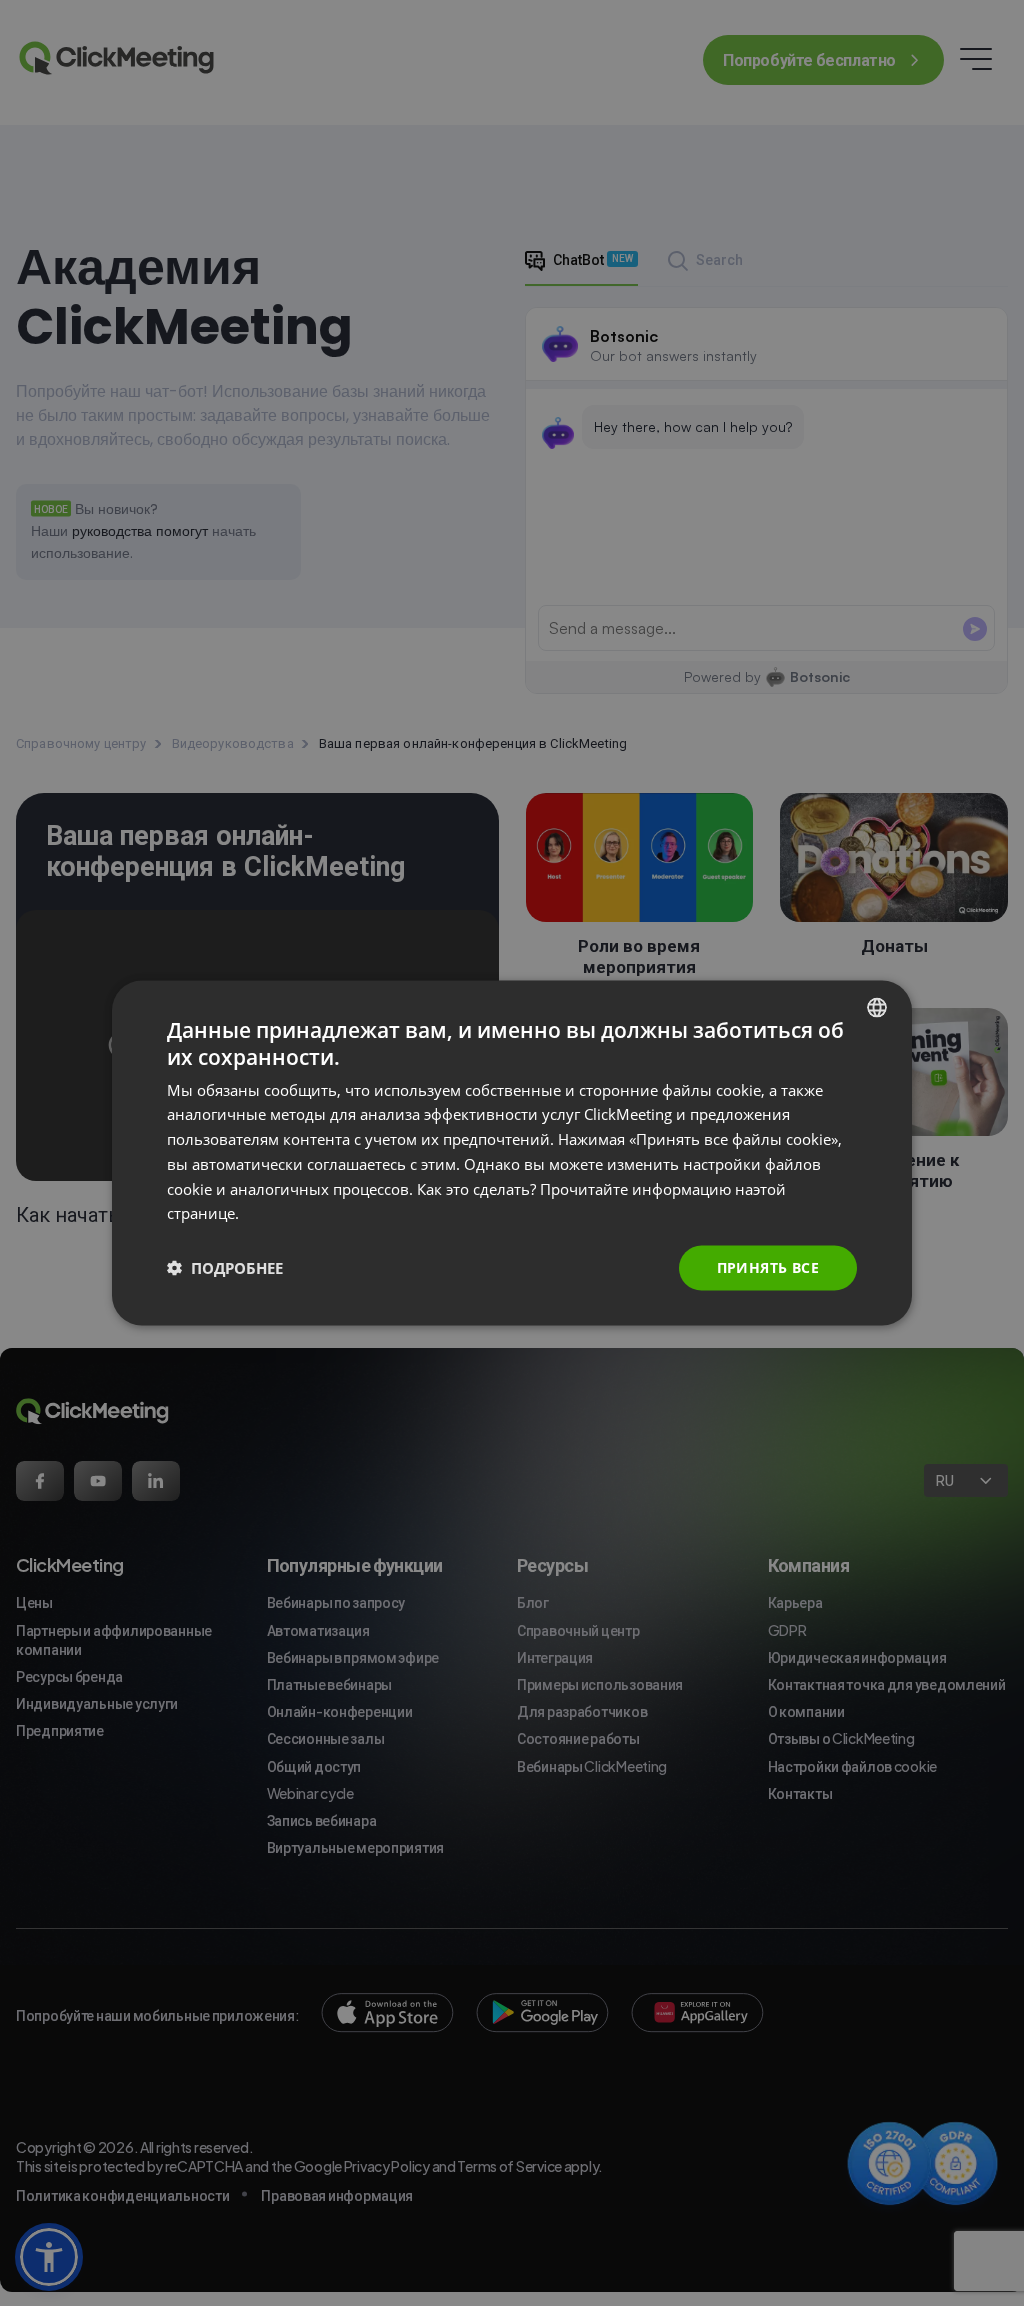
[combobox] (877, 1008)
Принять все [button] (768, 1267)
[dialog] (512, 1153)
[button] (225, 1268)
